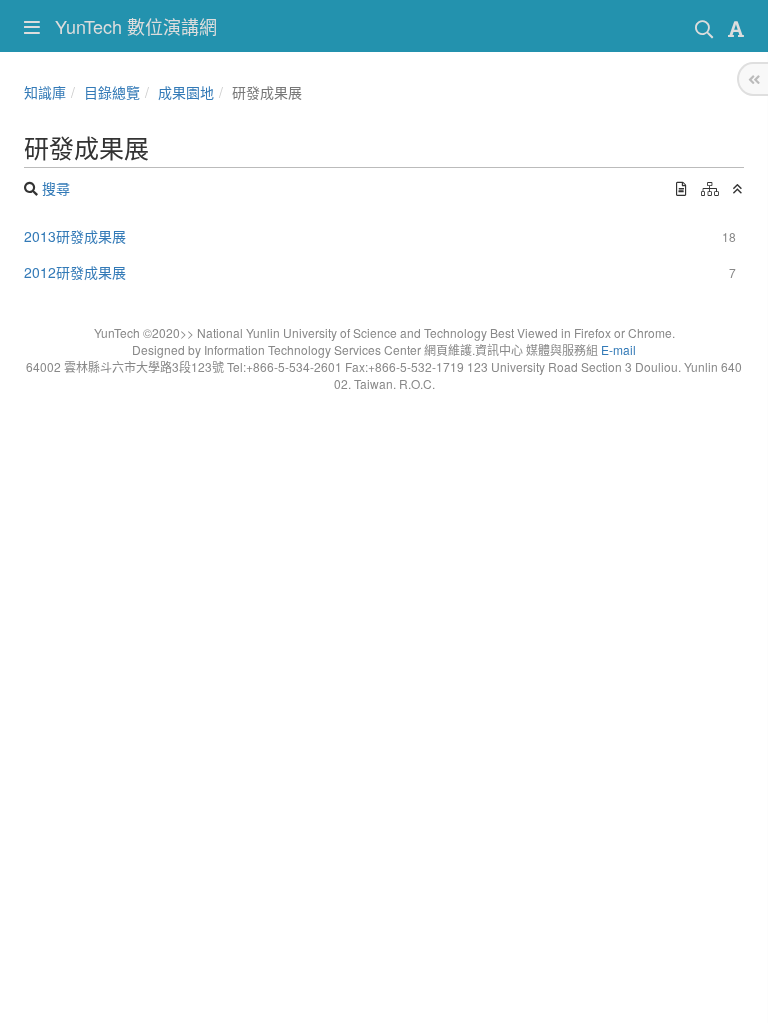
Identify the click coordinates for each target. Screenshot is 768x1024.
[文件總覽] (681, 188)
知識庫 (45, 92)
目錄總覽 (112, 92)
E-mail (618, 349)
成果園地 (186, 92)
